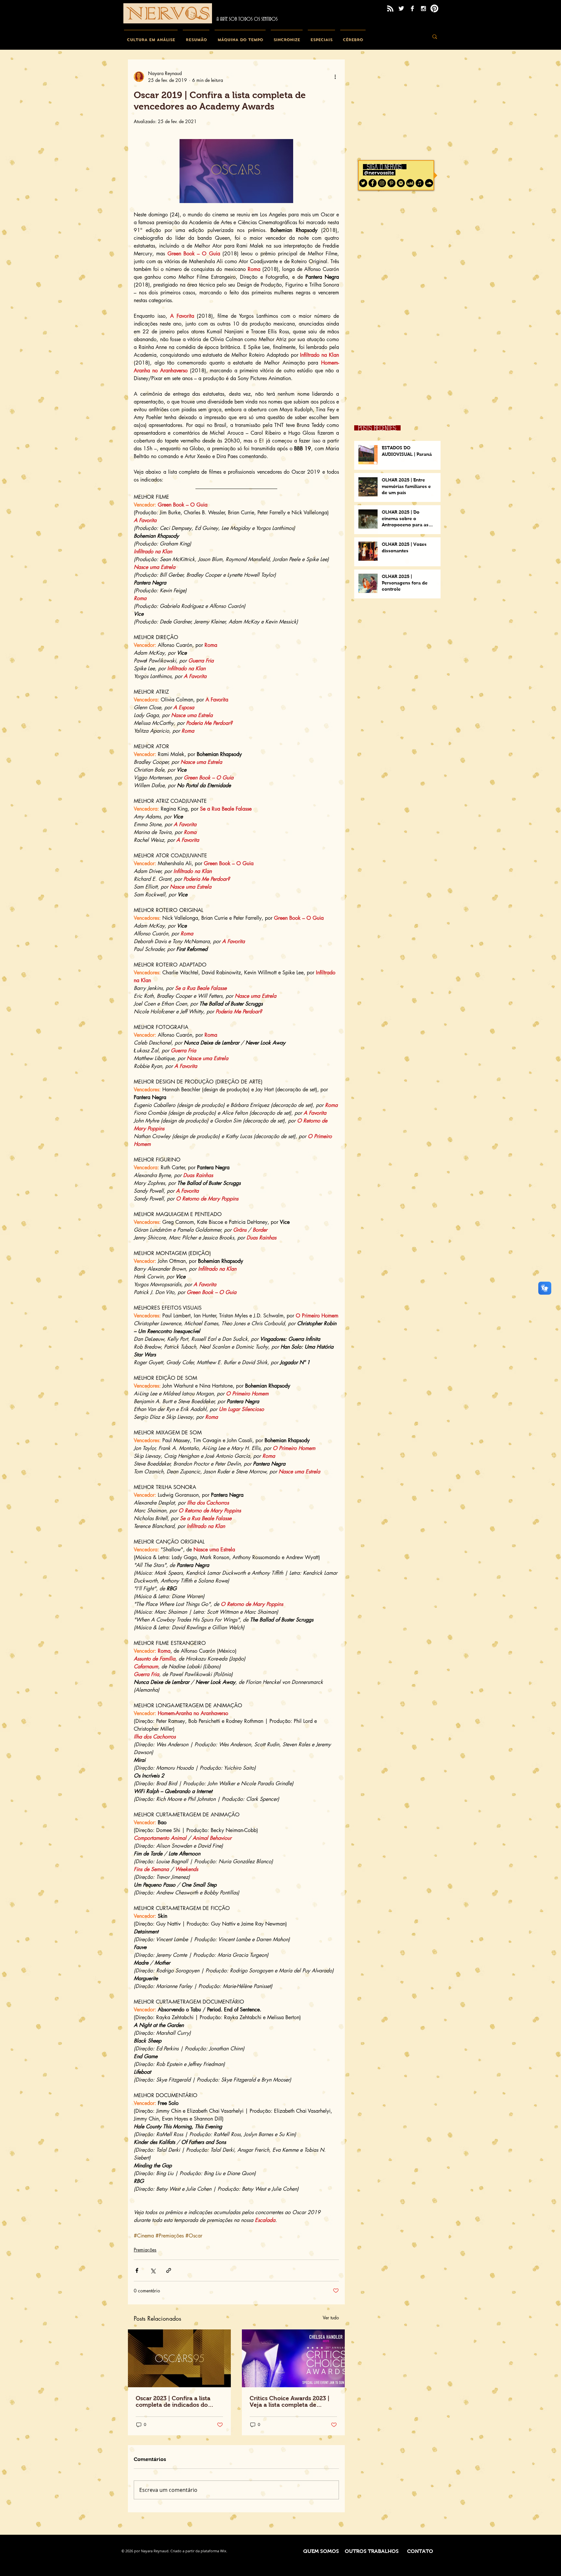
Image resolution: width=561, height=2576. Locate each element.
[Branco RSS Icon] (390, 8)
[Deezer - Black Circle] (410, 183)
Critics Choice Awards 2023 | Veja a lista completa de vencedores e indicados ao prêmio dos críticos (290, 2402)
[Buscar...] (435, 37)
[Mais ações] (335, 77)
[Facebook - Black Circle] (373, 183)
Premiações (145, 2250)
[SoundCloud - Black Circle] (429, 183)
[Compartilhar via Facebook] (137, 2270)
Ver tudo (331, 2318)
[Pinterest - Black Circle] (391, 183)
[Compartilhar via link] (169, 2270)
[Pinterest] (434, 8)
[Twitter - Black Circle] (363, 183)
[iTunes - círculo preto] (420, 183)
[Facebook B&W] (412, 8)
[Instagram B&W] (423, 8)
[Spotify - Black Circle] (401, 183)
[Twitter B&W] (401, 8)
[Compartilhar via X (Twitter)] (153, 2270)
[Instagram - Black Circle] (382, 183)
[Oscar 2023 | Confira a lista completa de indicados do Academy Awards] (179, 2358)
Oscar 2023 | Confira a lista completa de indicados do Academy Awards (173, 2402)
